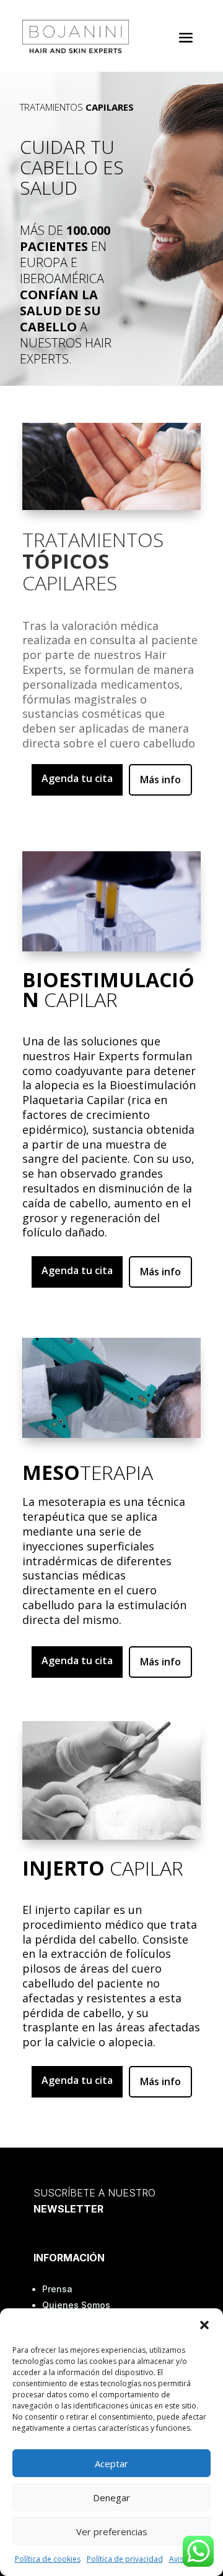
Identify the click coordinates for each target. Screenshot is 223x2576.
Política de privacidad (125, 2559)
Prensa (57, 2289)
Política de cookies (48, 2559)
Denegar (111, 2497)
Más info (160, 780)
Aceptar (111, 2463)
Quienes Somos (76, 2305)
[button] (204, 2325)
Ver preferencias (112, 2531)
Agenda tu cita (77, 778)
